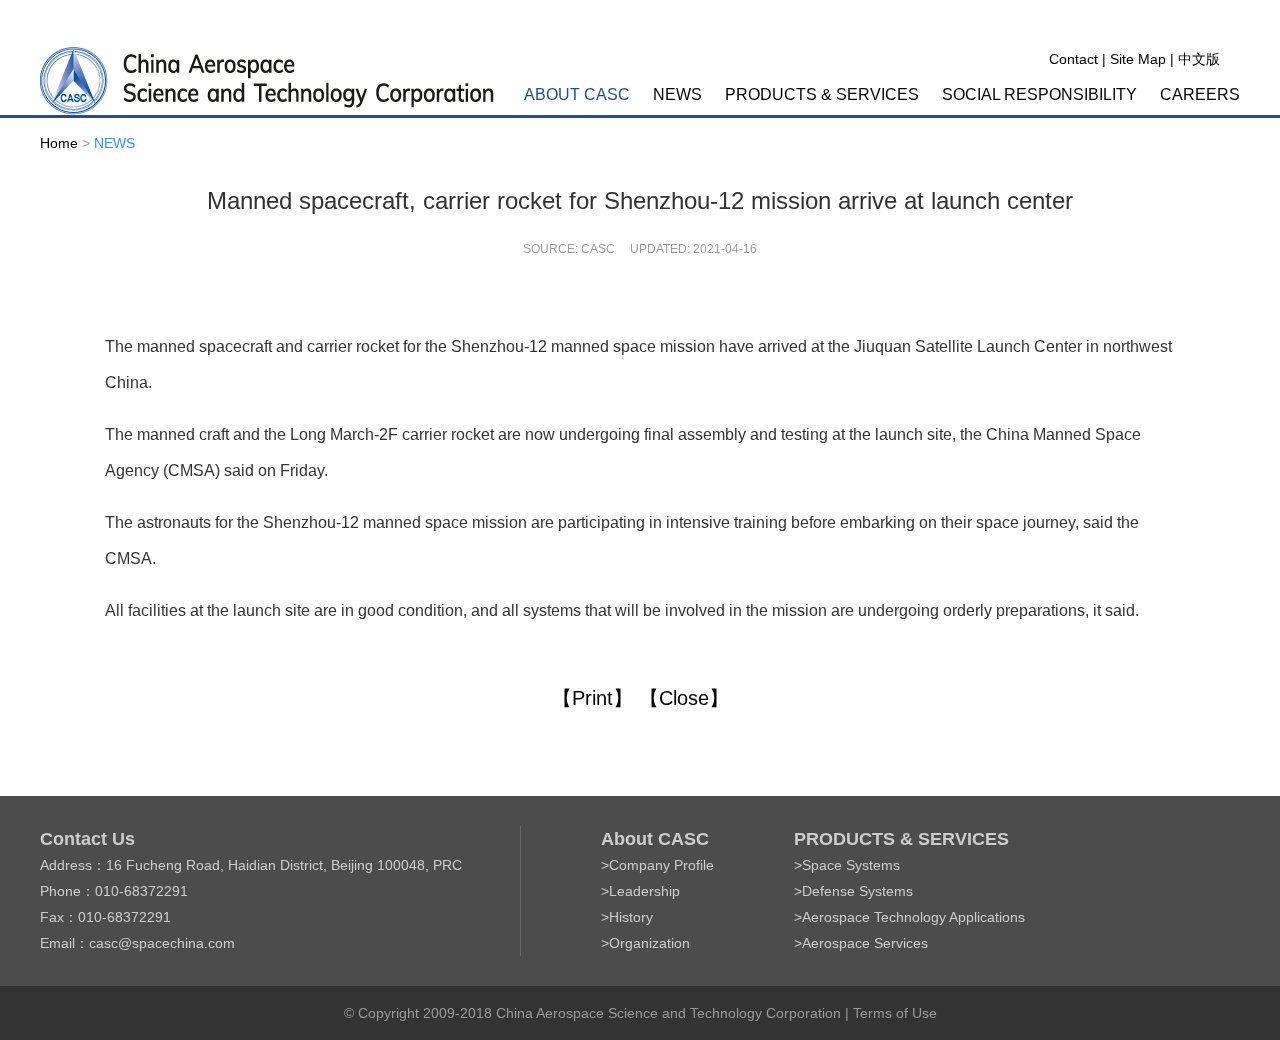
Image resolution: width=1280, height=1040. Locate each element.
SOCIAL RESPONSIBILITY (1039, 94)
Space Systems (851, 865)
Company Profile (661, 865)
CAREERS (1200, 94)
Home (59, 143)
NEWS (677, 94)
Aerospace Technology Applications (913, 917)
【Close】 (684, 698)
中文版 (1199, 59)
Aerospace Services (865, 943)
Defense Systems (857, 891)
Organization (649, 943)
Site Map (1138, 59)
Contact (1073, 59)
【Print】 (592, 698)
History (631, 917)
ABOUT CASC (577, 94)
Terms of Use (895, 1013)
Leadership (644, 891)
